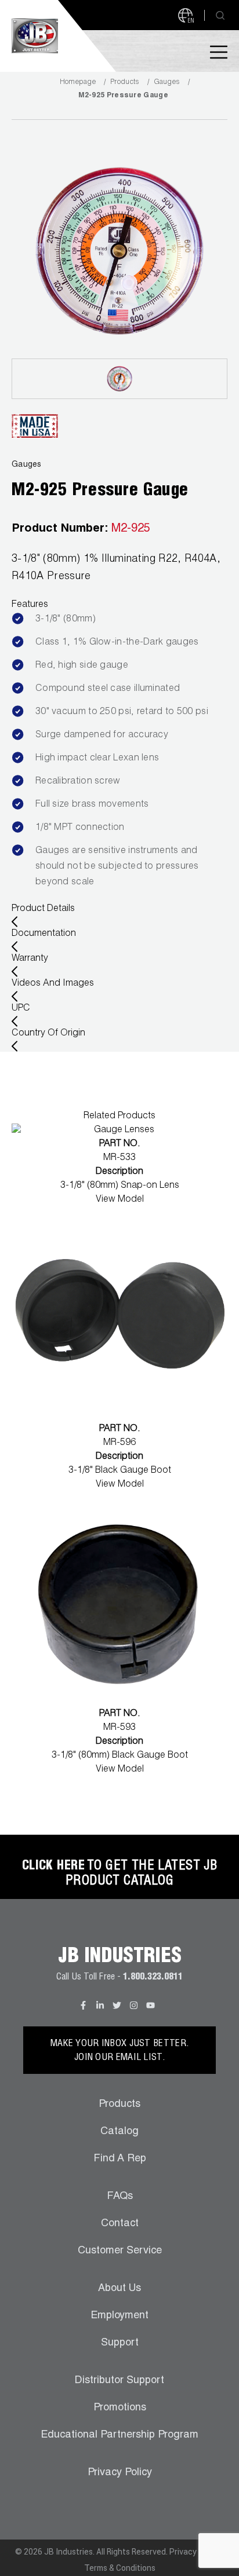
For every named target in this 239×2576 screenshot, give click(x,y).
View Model (120, 1200)
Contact (120, 2224)
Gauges (167, 82)
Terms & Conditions (120, 2568)
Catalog (119, 2132)
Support (120, 2343)
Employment (119, 2316)
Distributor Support (119, 2381)
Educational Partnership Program (119, 2435)
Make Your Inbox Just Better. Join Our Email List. (119, 2051)
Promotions (120, 2408)
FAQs (120, 2197)
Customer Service (120, 2251)
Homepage (78, 82)
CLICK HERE (53, 1867)
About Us (119, 2289)
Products (124, 82)
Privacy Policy (120, 2473)
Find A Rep (120, 2159)
